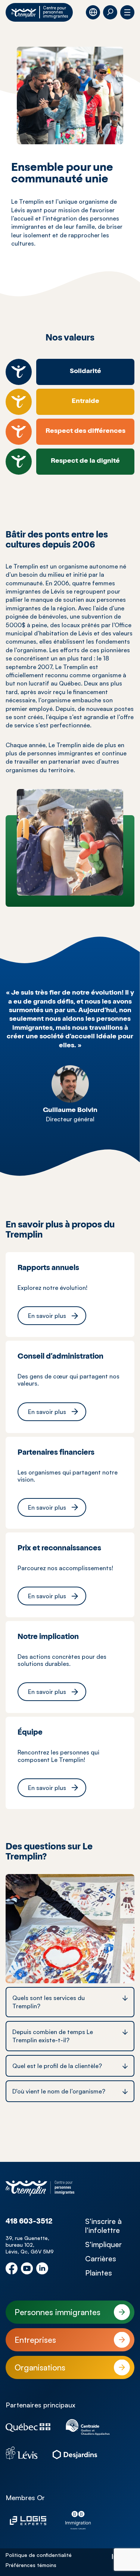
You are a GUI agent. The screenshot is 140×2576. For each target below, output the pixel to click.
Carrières (101, 2259)
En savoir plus (47, 1316)
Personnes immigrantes (57, 2312)
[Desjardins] (75, 2453)
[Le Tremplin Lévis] (40, 2188)
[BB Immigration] (78, 2520)
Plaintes (99, 2273)
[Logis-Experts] (28, 2520)
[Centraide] (88, 2427)
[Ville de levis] (22, 2453)
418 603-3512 (29, 2222)
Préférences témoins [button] (31, 2565)
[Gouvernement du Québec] (28, 2428)
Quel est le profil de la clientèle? (57, 2066)
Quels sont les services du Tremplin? (49, 2002)
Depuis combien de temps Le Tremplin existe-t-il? (53, 2036)
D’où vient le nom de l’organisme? (59, 2091)
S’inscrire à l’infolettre (103, 2226)
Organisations (40, 2367)
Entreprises (35, 2340)
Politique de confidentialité (39, 2555)
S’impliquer (103, 2244)
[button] (110, 12)
